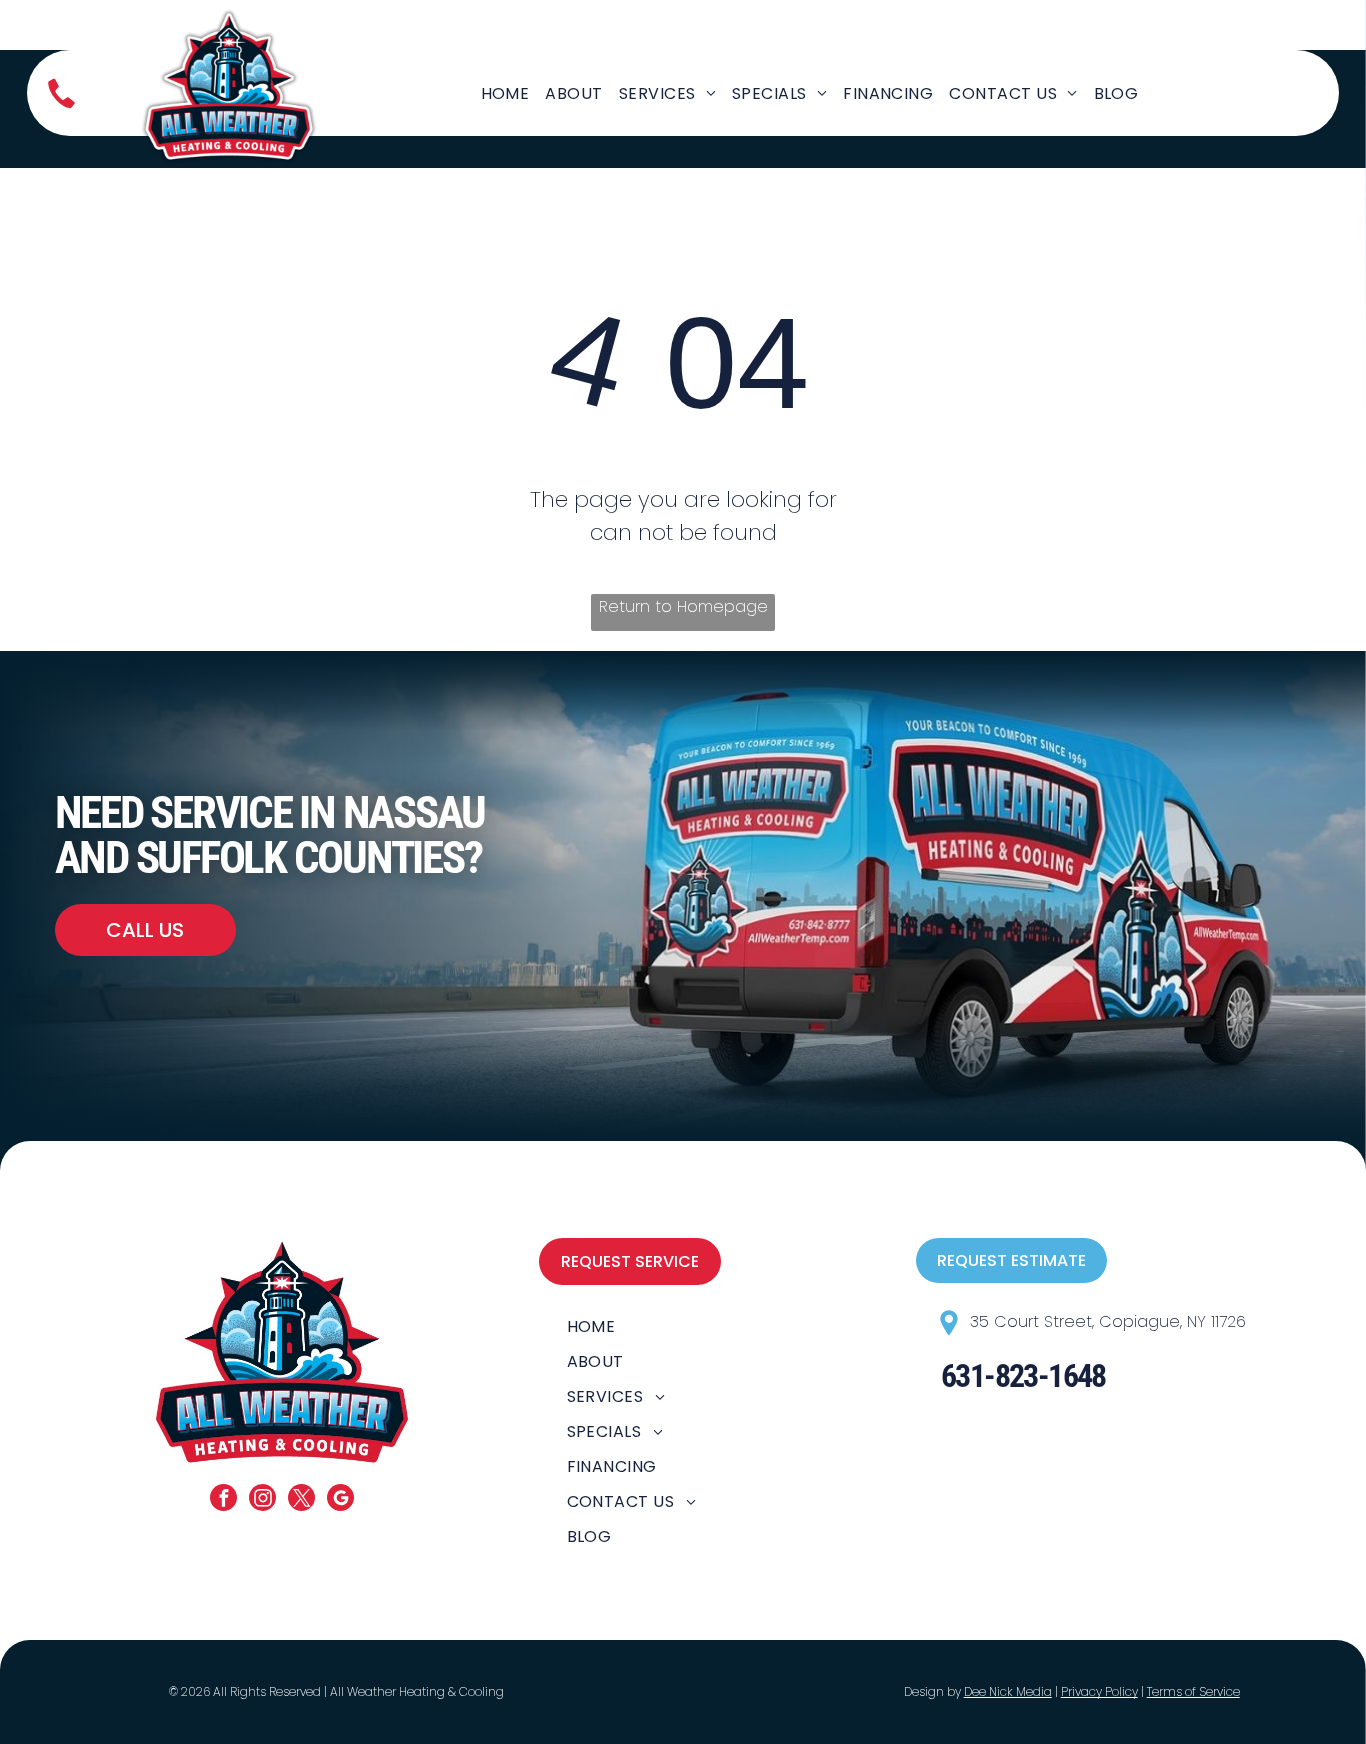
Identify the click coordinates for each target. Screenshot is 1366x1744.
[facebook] (223, 1500)
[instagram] (262, 1500)
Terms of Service (1193, 1691)
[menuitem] (505, 93)
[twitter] (301, 1500)
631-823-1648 (1023, 1376)
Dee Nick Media (1008, 1691)
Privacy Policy (1099, 1691)
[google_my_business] (340, 1500)
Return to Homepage (683, 606)
